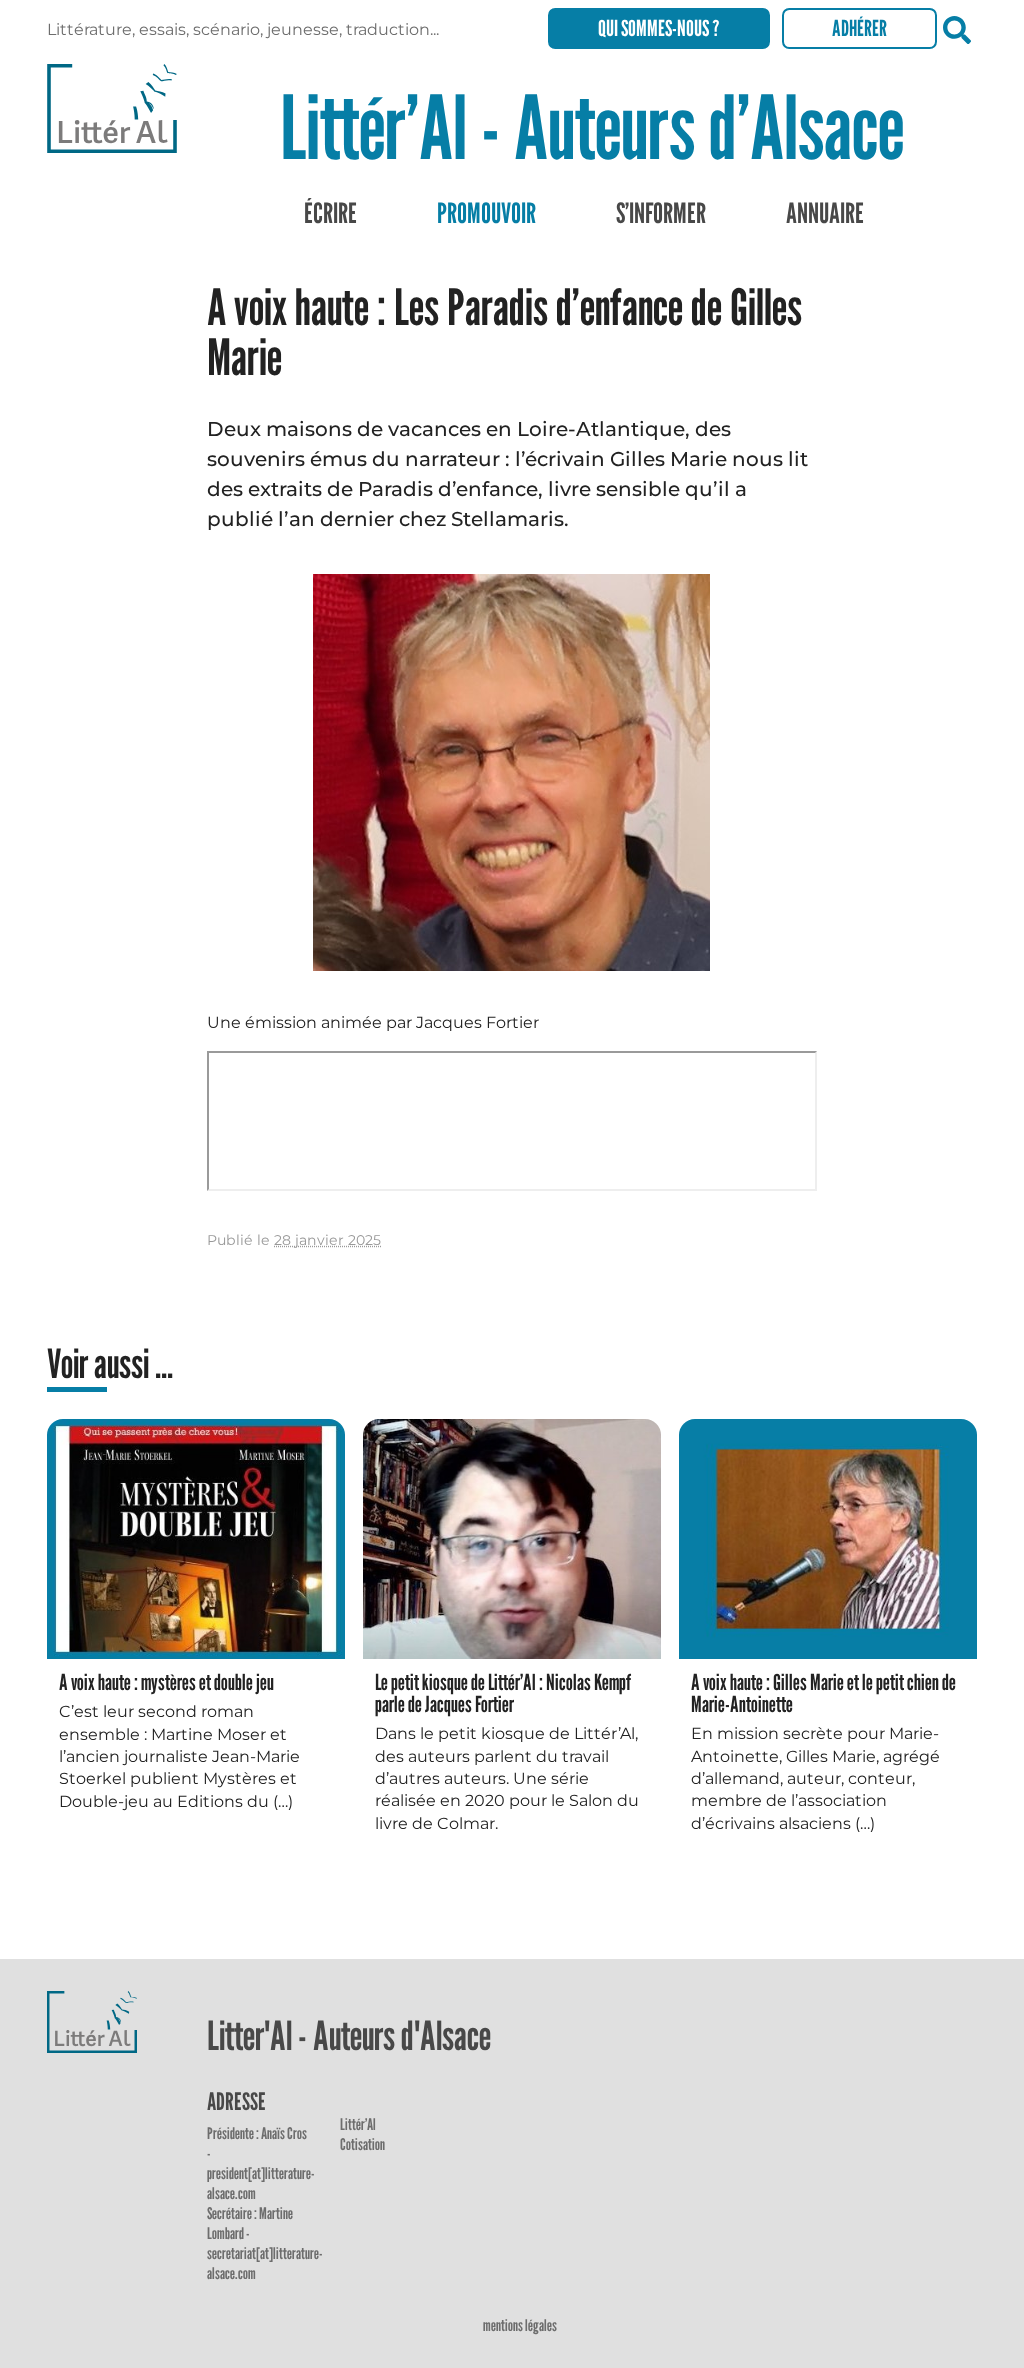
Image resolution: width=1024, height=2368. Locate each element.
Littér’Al (358, 2124)
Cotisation (362, 2144)
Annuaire (825, 213)
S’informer (661, 213)
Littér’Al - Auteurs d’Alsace (592, 126)
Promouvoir (486, 213)
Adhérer (859, 28)
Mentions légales (520, 2325)
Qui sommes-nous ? (659, 28)
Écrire (330, 213)
